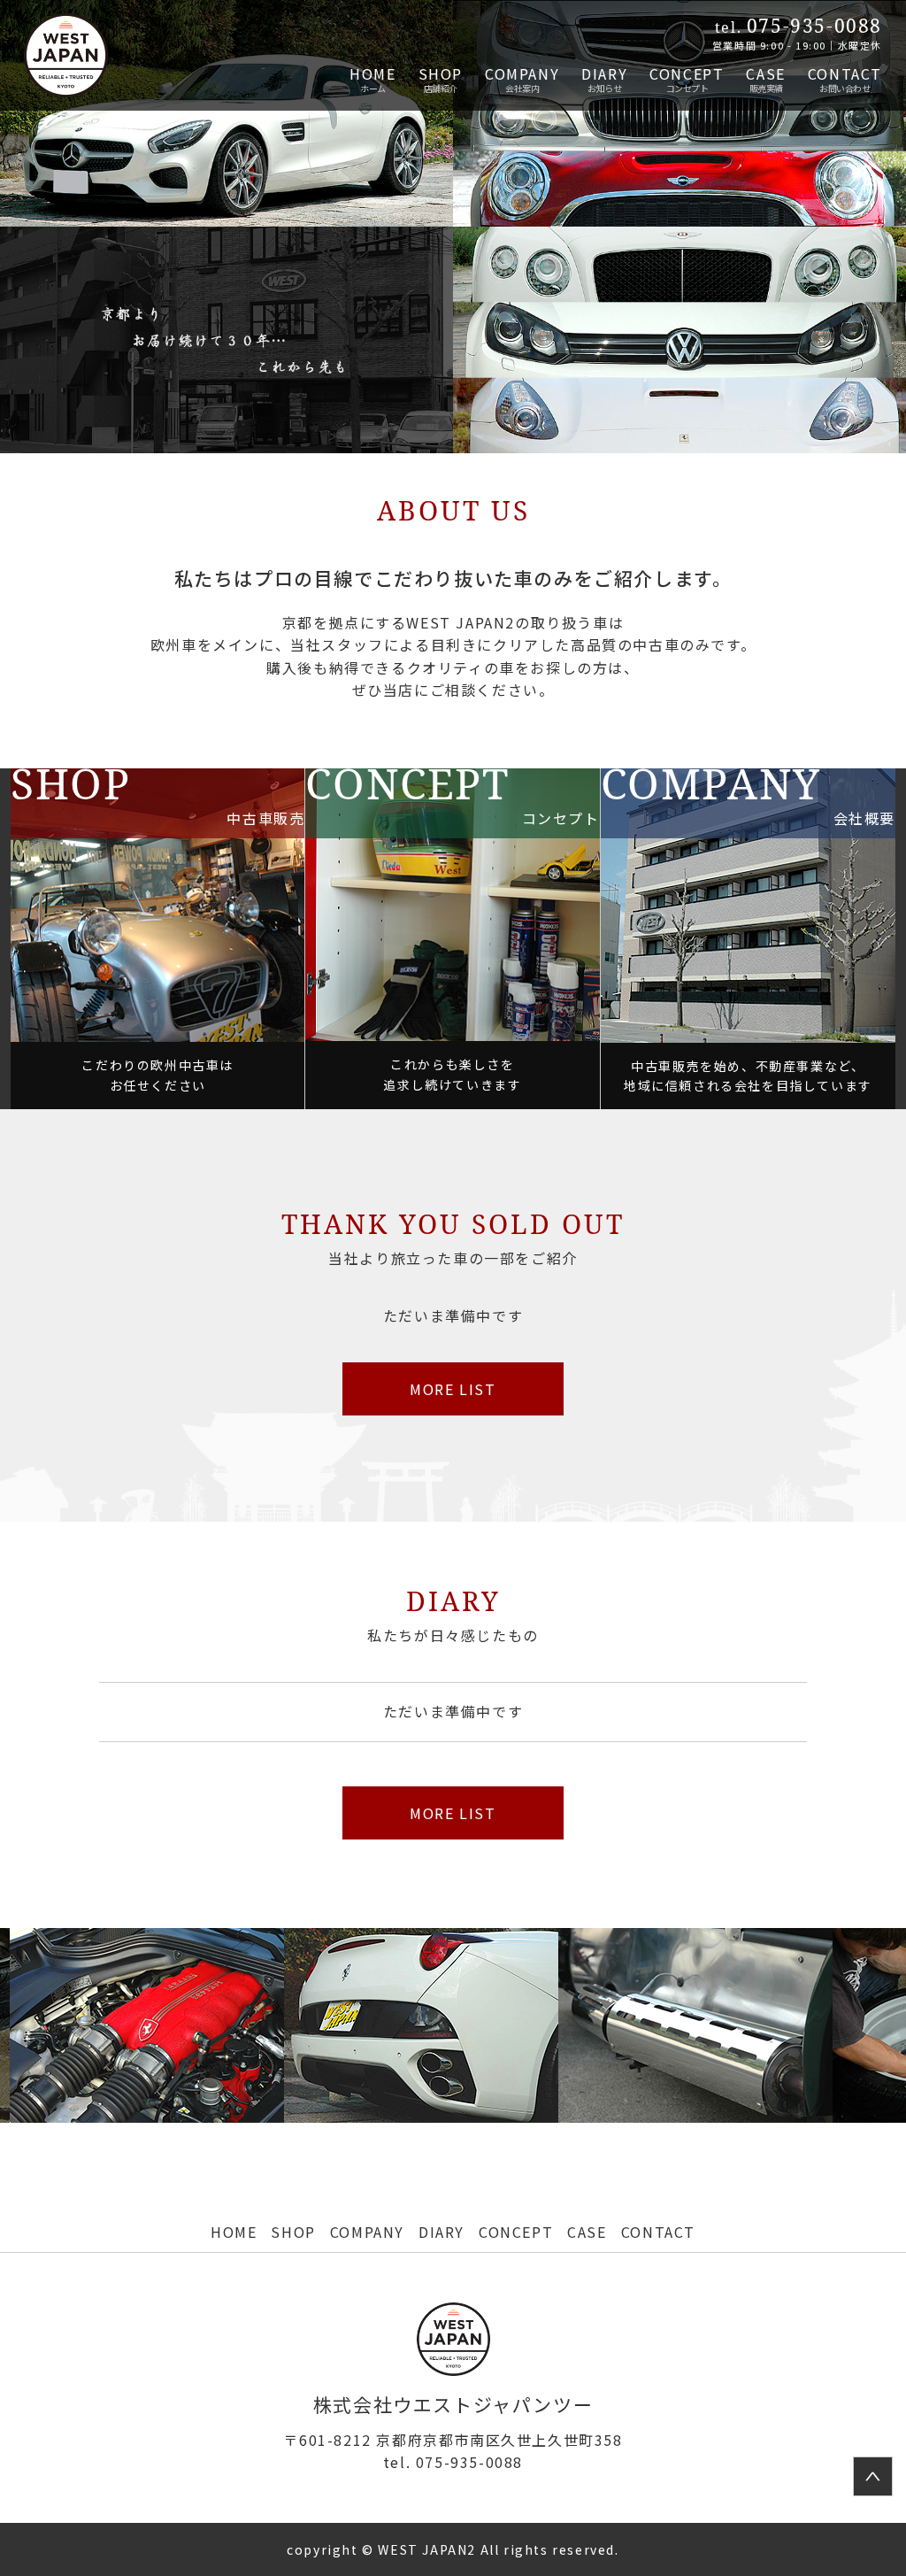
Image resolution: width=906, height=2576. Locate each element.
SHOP (441, 73)
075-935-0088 (453, 2462)
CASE (765, 73)
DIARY (604, 73)
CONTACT (845, 73)
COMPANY (522, 73)
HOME (372, 73)
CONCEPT (687, 73)
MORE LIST (453, 1389)
